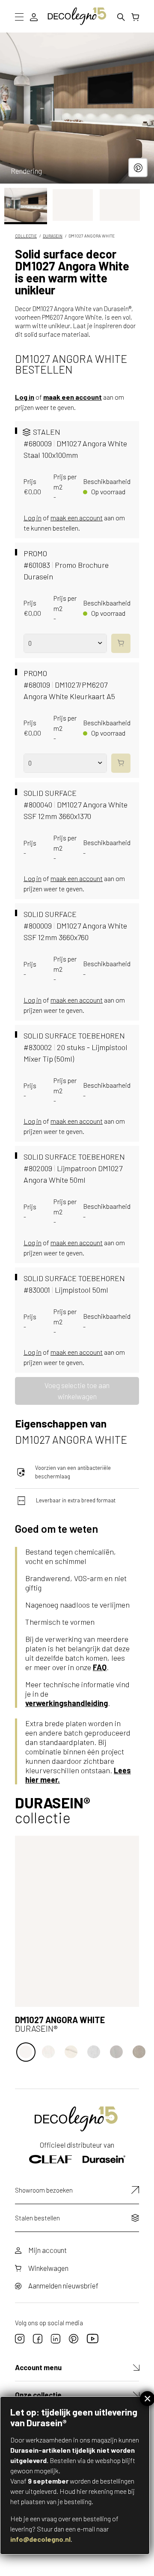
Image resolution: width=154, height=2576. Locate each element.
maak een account (73, 397)
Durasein (53, 236)
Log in (25, 397)
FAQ (100, 1667)
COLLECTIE (26, 236)
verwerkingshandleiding (67, 1703)
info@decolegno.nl (40, 2539)
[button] (26, 205)
